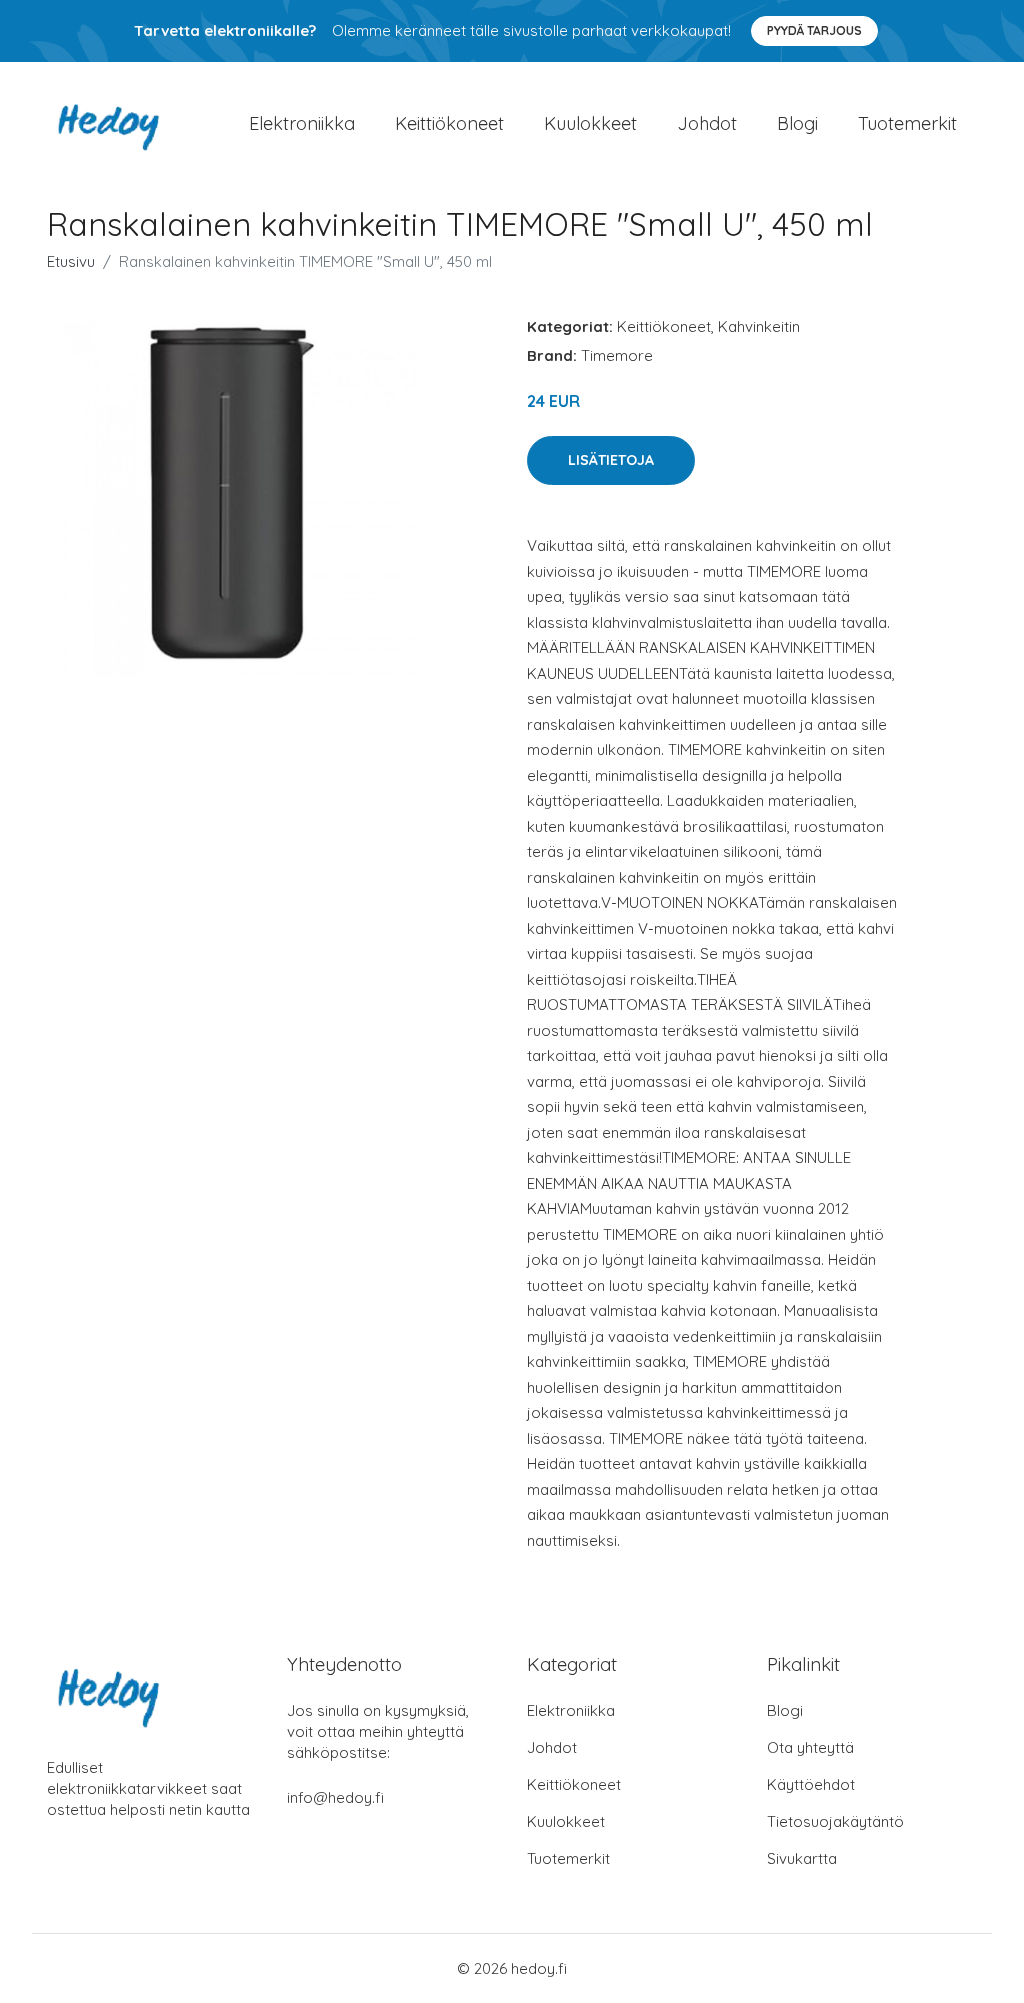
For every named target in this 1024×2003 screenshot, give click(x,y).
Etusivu (71, 261)
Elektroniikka (302, 123)
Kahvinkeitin (759, 326)
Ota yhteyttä (810, 1747)
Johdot (707, 123)
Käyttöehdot (811, 1784)
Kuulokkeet (590, 123)
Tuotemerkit (907, 123)
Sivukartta (802, 1858)
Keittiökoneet (449, 123)
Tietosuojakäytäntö (835, 1821)
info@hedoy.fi (335, 1797)
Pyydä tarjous (814, 30)
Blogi (797, 123)
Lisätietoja (611, 460)
